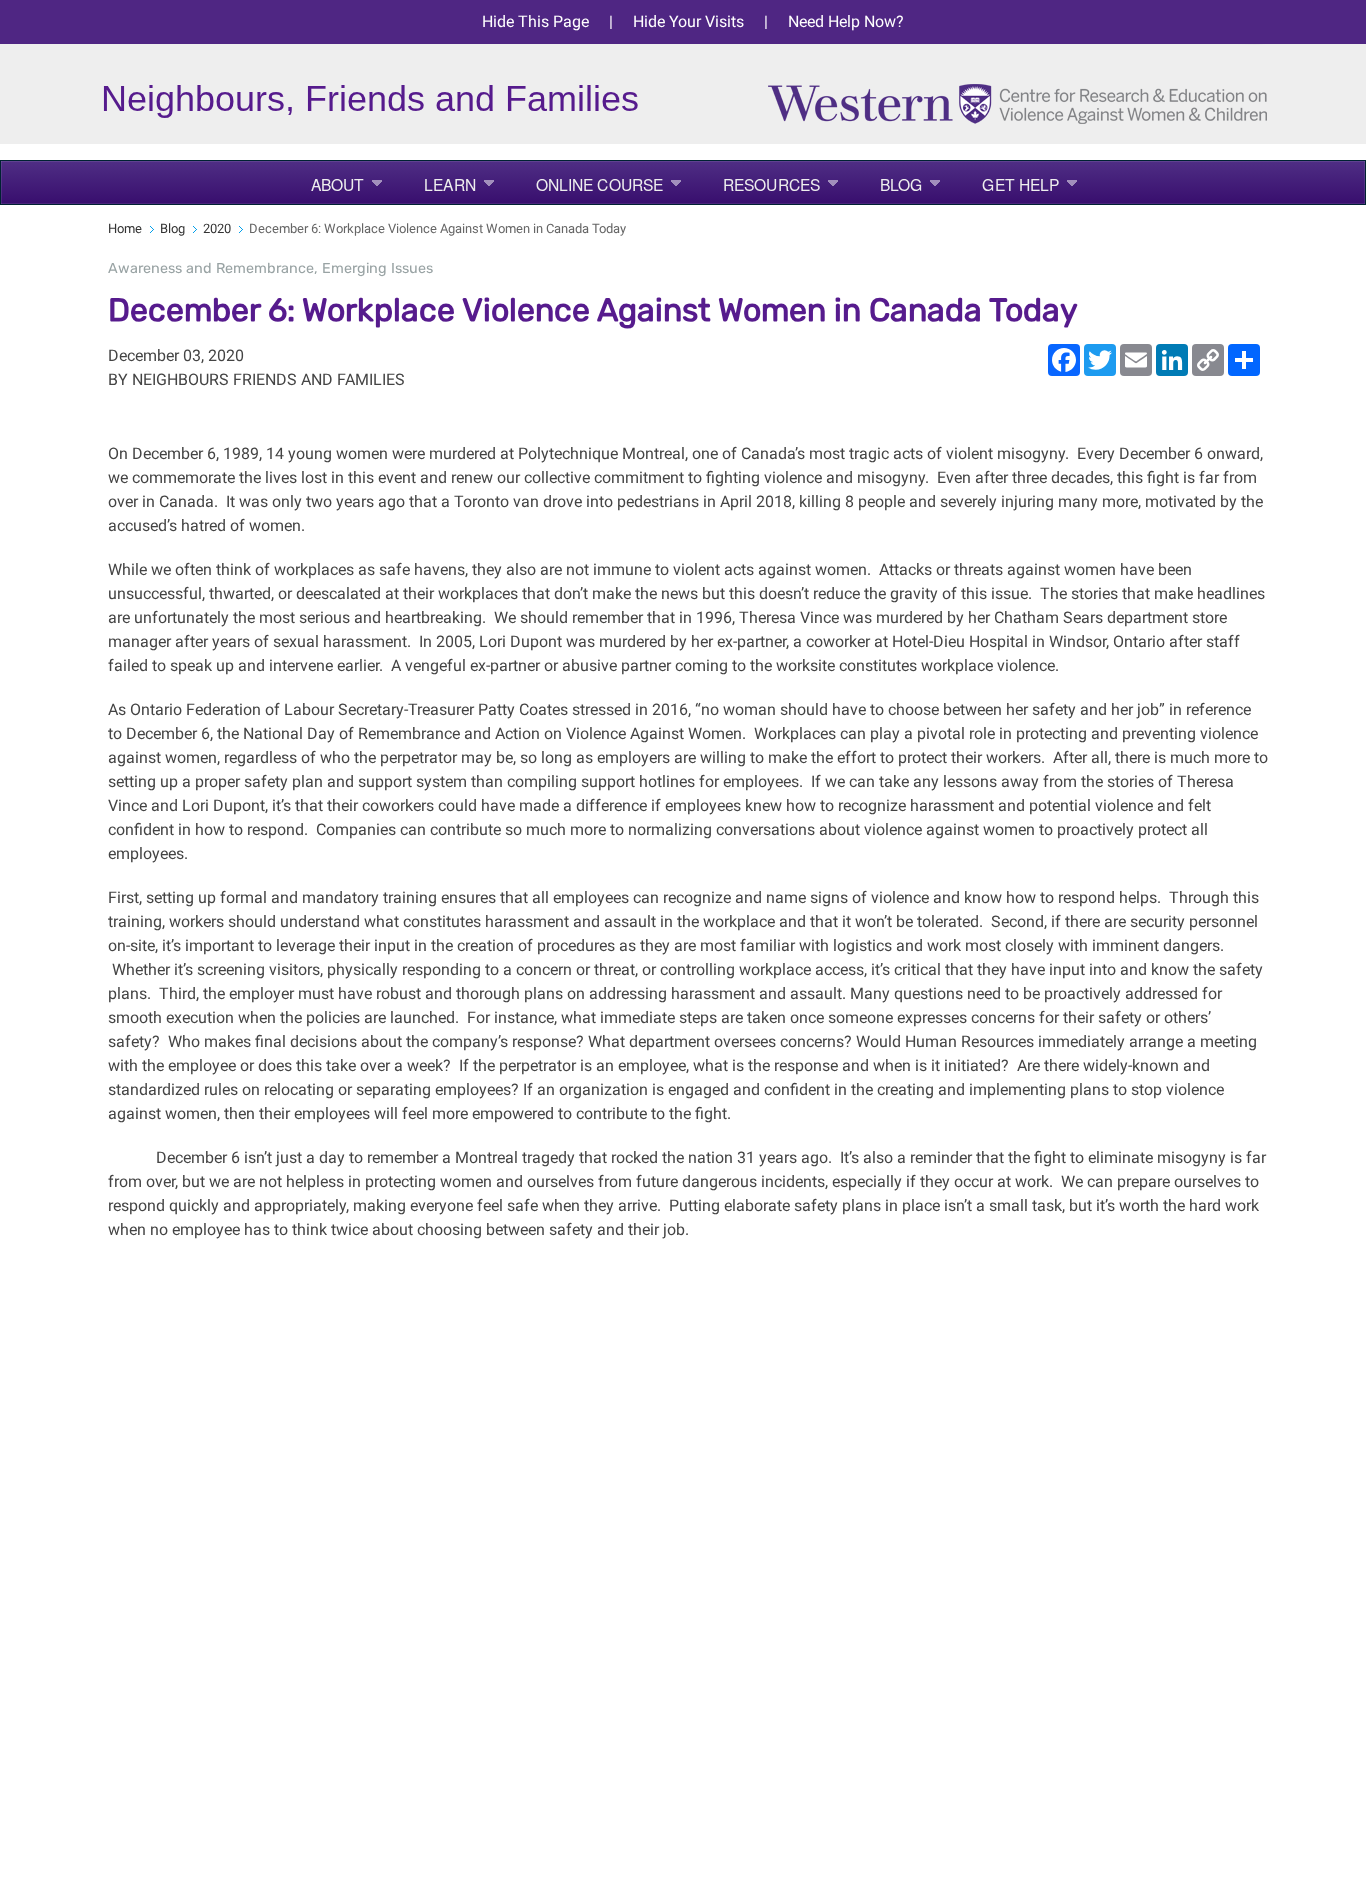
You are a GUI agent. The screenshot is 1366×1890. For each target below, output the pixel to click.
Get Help (1020, 184)
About (338, 184)
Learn (450, 184)
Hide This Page (535, 21)
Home (125, 228)
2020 (217, 228)
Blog (901, 184)
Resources (771, 184)
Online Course (599, 184)
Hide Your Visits (688, 21)
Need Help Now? (846, 21)
